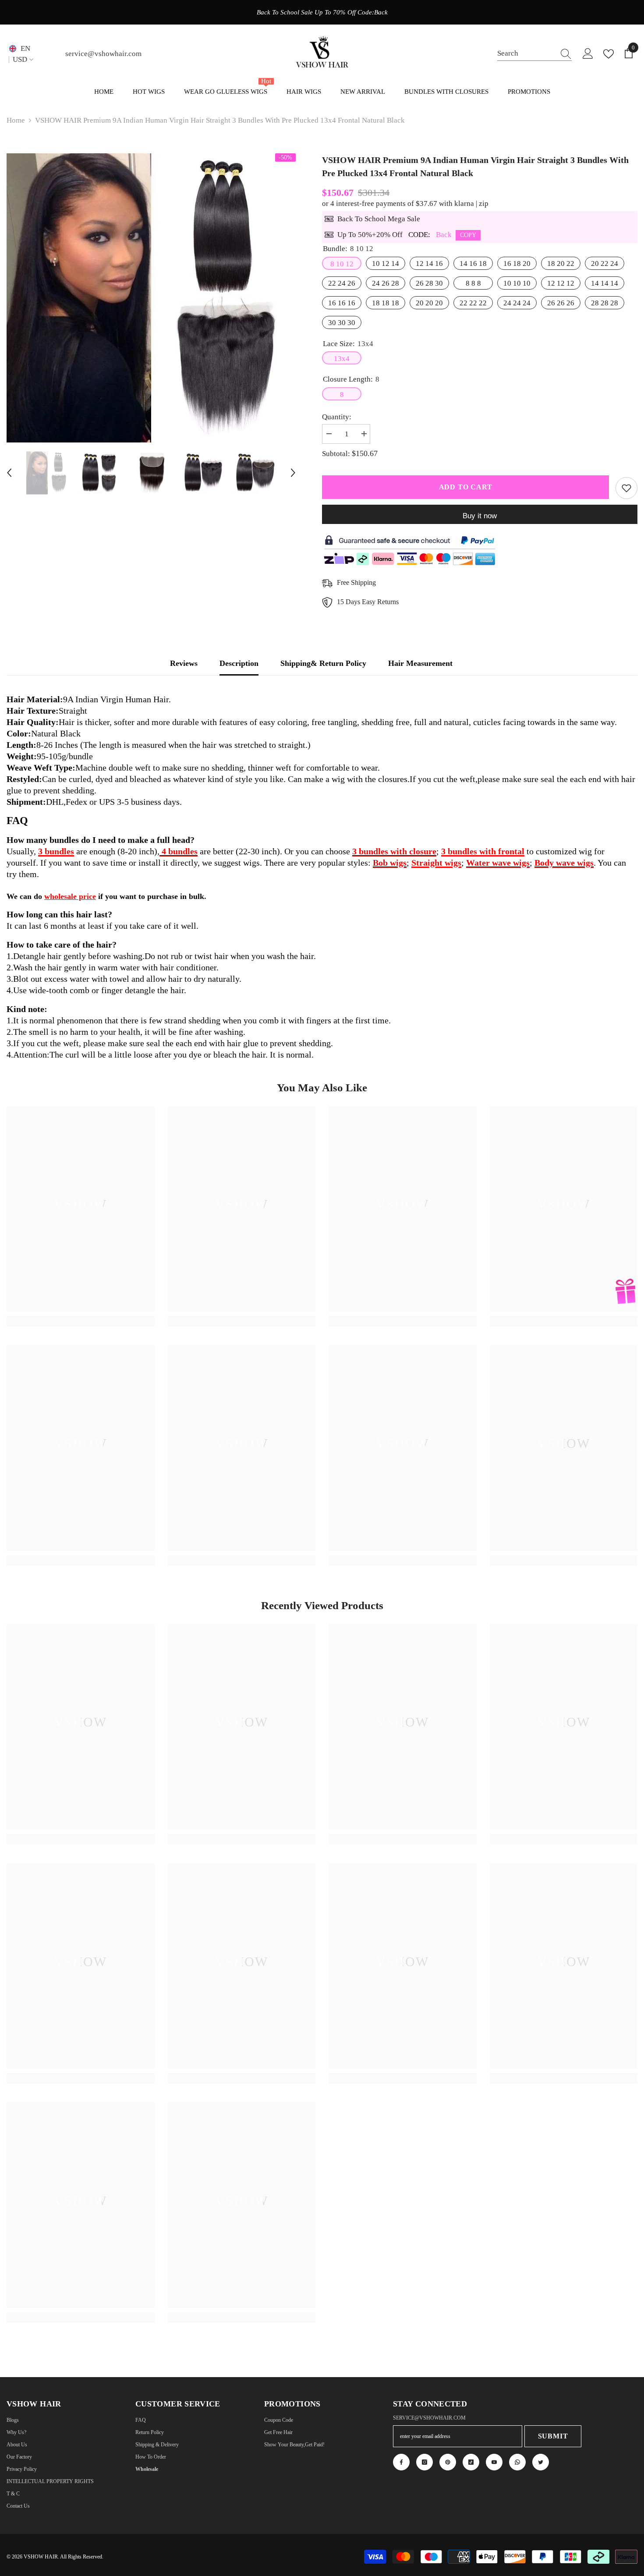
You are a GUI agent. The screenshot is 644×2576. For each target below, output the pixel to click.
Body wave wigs (564, 863)
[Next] (293, 473)
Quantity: (337, 417)
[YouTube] (494, 2462)
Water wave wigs (498, 863)
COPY (468, 235)
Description (239, 663)
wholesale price (70, 896)
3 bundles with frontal (483, 851)
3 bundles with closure (394, 851)
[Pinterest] (448, 2462)
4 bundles (179, 851)
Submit (553, 2436)
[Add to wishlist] (626, 488)
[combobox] (526, 54)
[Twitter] (541, 2462)
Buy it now (480, 516)
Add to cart (466, 487)
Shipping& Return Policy (323, 663)
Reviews (184, 663)
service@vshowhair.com (103, 54)
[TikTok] (471, 2462)
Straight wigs (436, 863)
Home (16, 120)
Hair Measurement (420, 663)
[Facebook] (401, 2462)
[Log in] (588, 54)
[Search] (534, 54)
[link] (81, 1307)
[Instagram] (425, 2462)
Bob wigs (390, 863)
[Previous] (9, 473)
